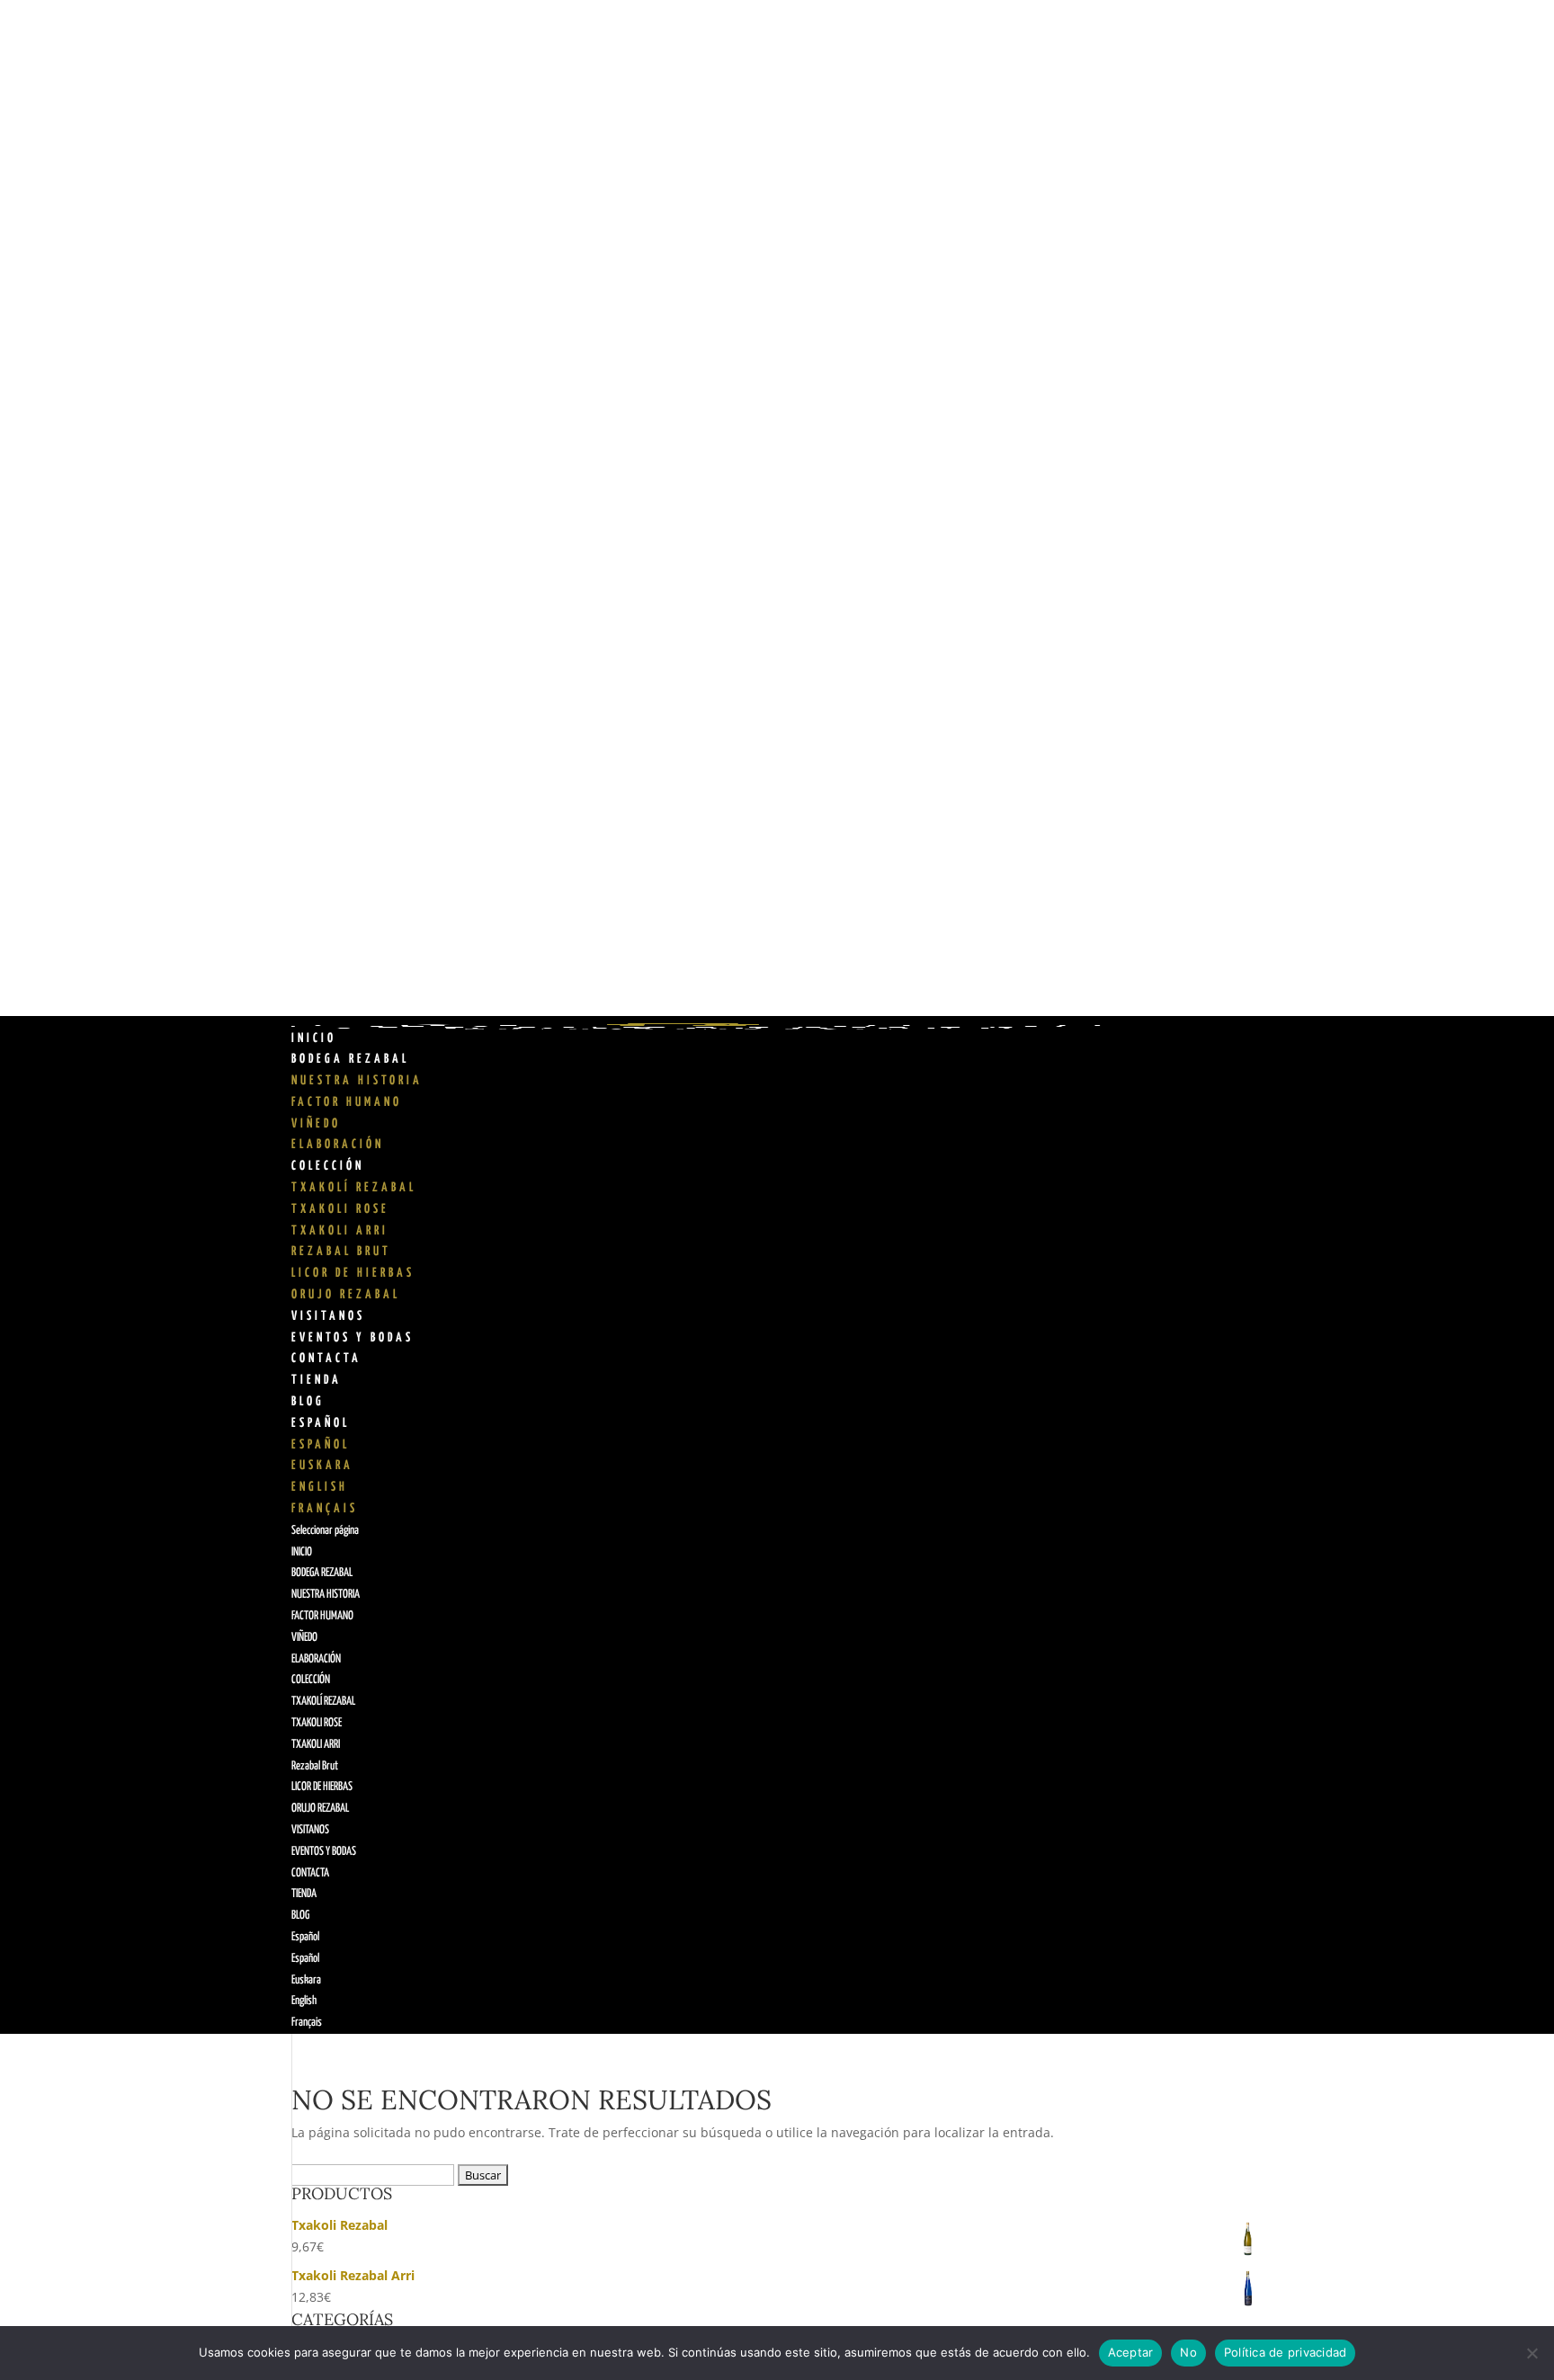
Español (321, 1423)
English (320, 1487)
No (1188, 2352)
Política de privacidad (1286, 2352)
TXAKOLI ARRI (340, 1231)
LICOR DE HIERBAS (353, 1273)
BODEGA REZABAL (350, 1059)
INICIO (314, 1038)
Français (325, 1509)
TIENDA (317, 1380)
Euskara (322, 1466)
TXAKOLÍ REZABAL (354, 1188)
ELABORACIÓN (338, 1145)
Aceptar (1131, 2352)
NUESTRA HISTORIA (357, 1081)
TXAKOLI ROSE (340, 1209)
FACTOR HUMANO (347, 1102)
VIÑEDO (316, 1124)
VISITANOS (328, 1316)
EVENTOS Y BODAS (353, 1338)
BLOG (308, 1402)
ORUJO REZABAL (346, 1295)
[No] (1532, 2353)
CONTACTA (326, 1359)
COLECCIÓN (328, 1166)
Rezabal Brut (341, 1252)
